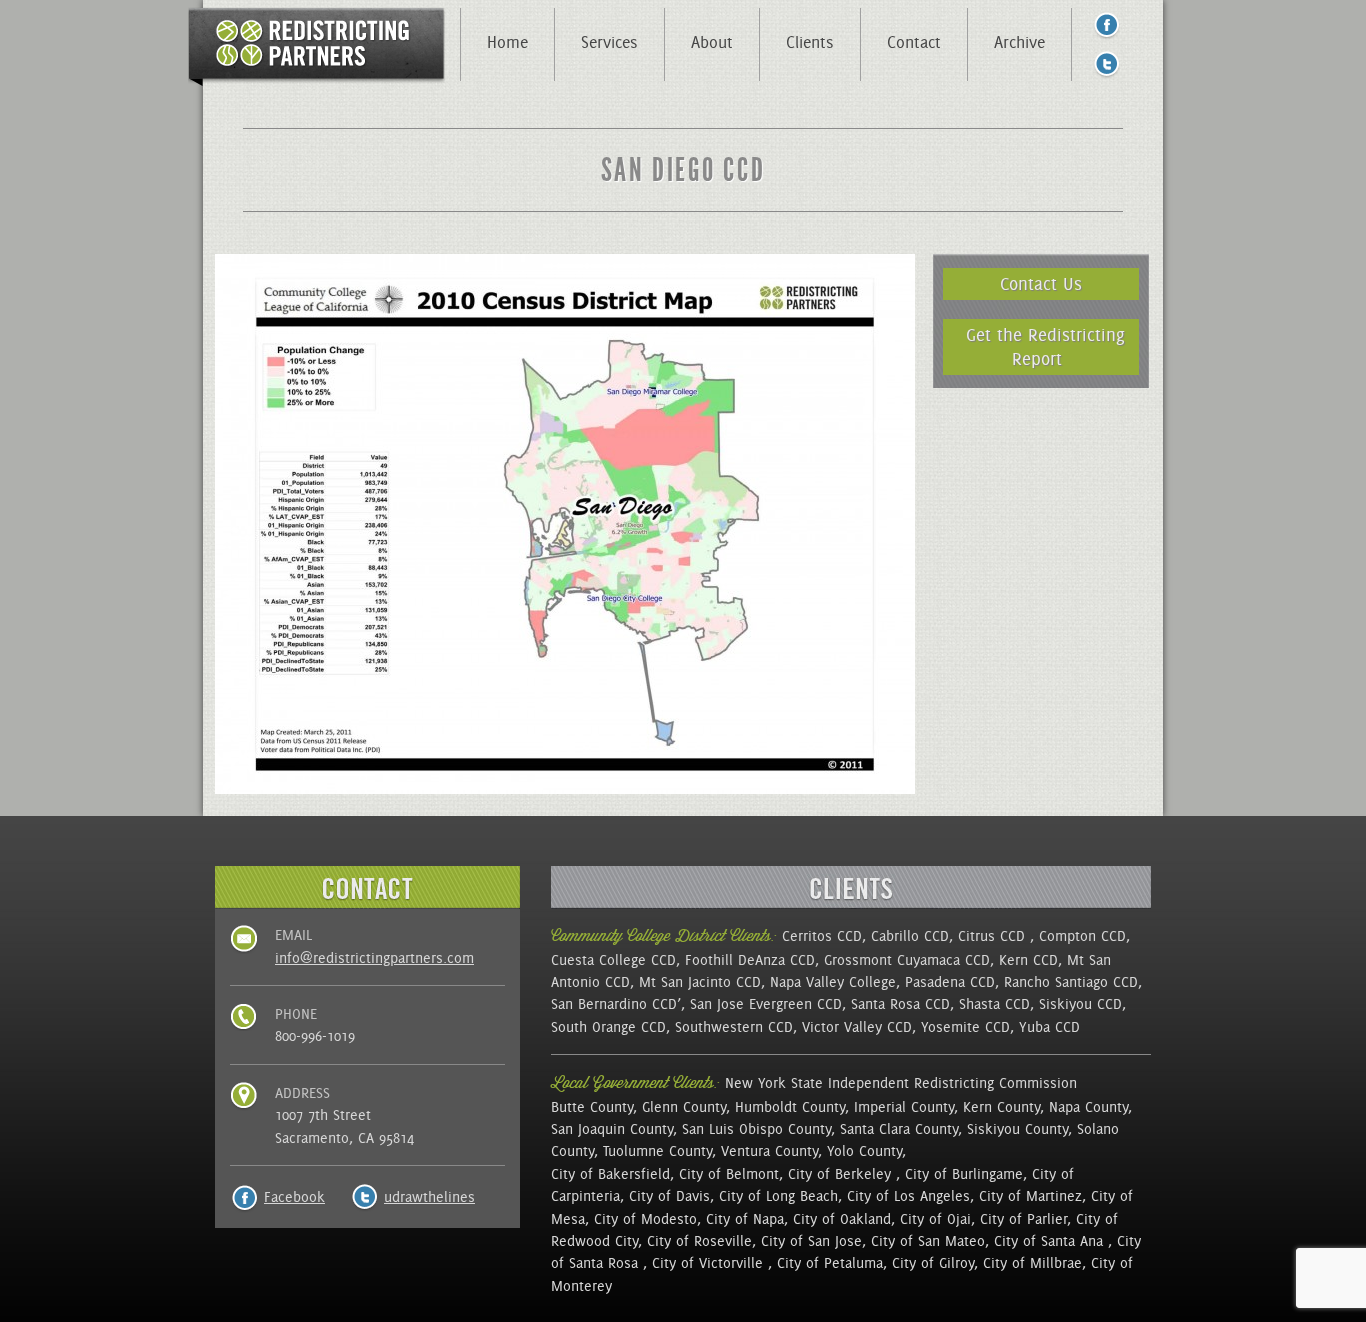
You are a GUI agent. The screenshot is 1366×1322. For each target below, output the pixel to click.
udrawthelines (429, 1197)
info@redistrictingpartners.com (374, 958)
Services (609, 42)
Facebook (294, 1197)
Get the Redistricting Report (1045, 346)
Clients (810, 42)
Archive (1019, 42)
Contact (914, 42)
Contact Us (1041, 283)
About (712, 42)
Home (507, 42)
